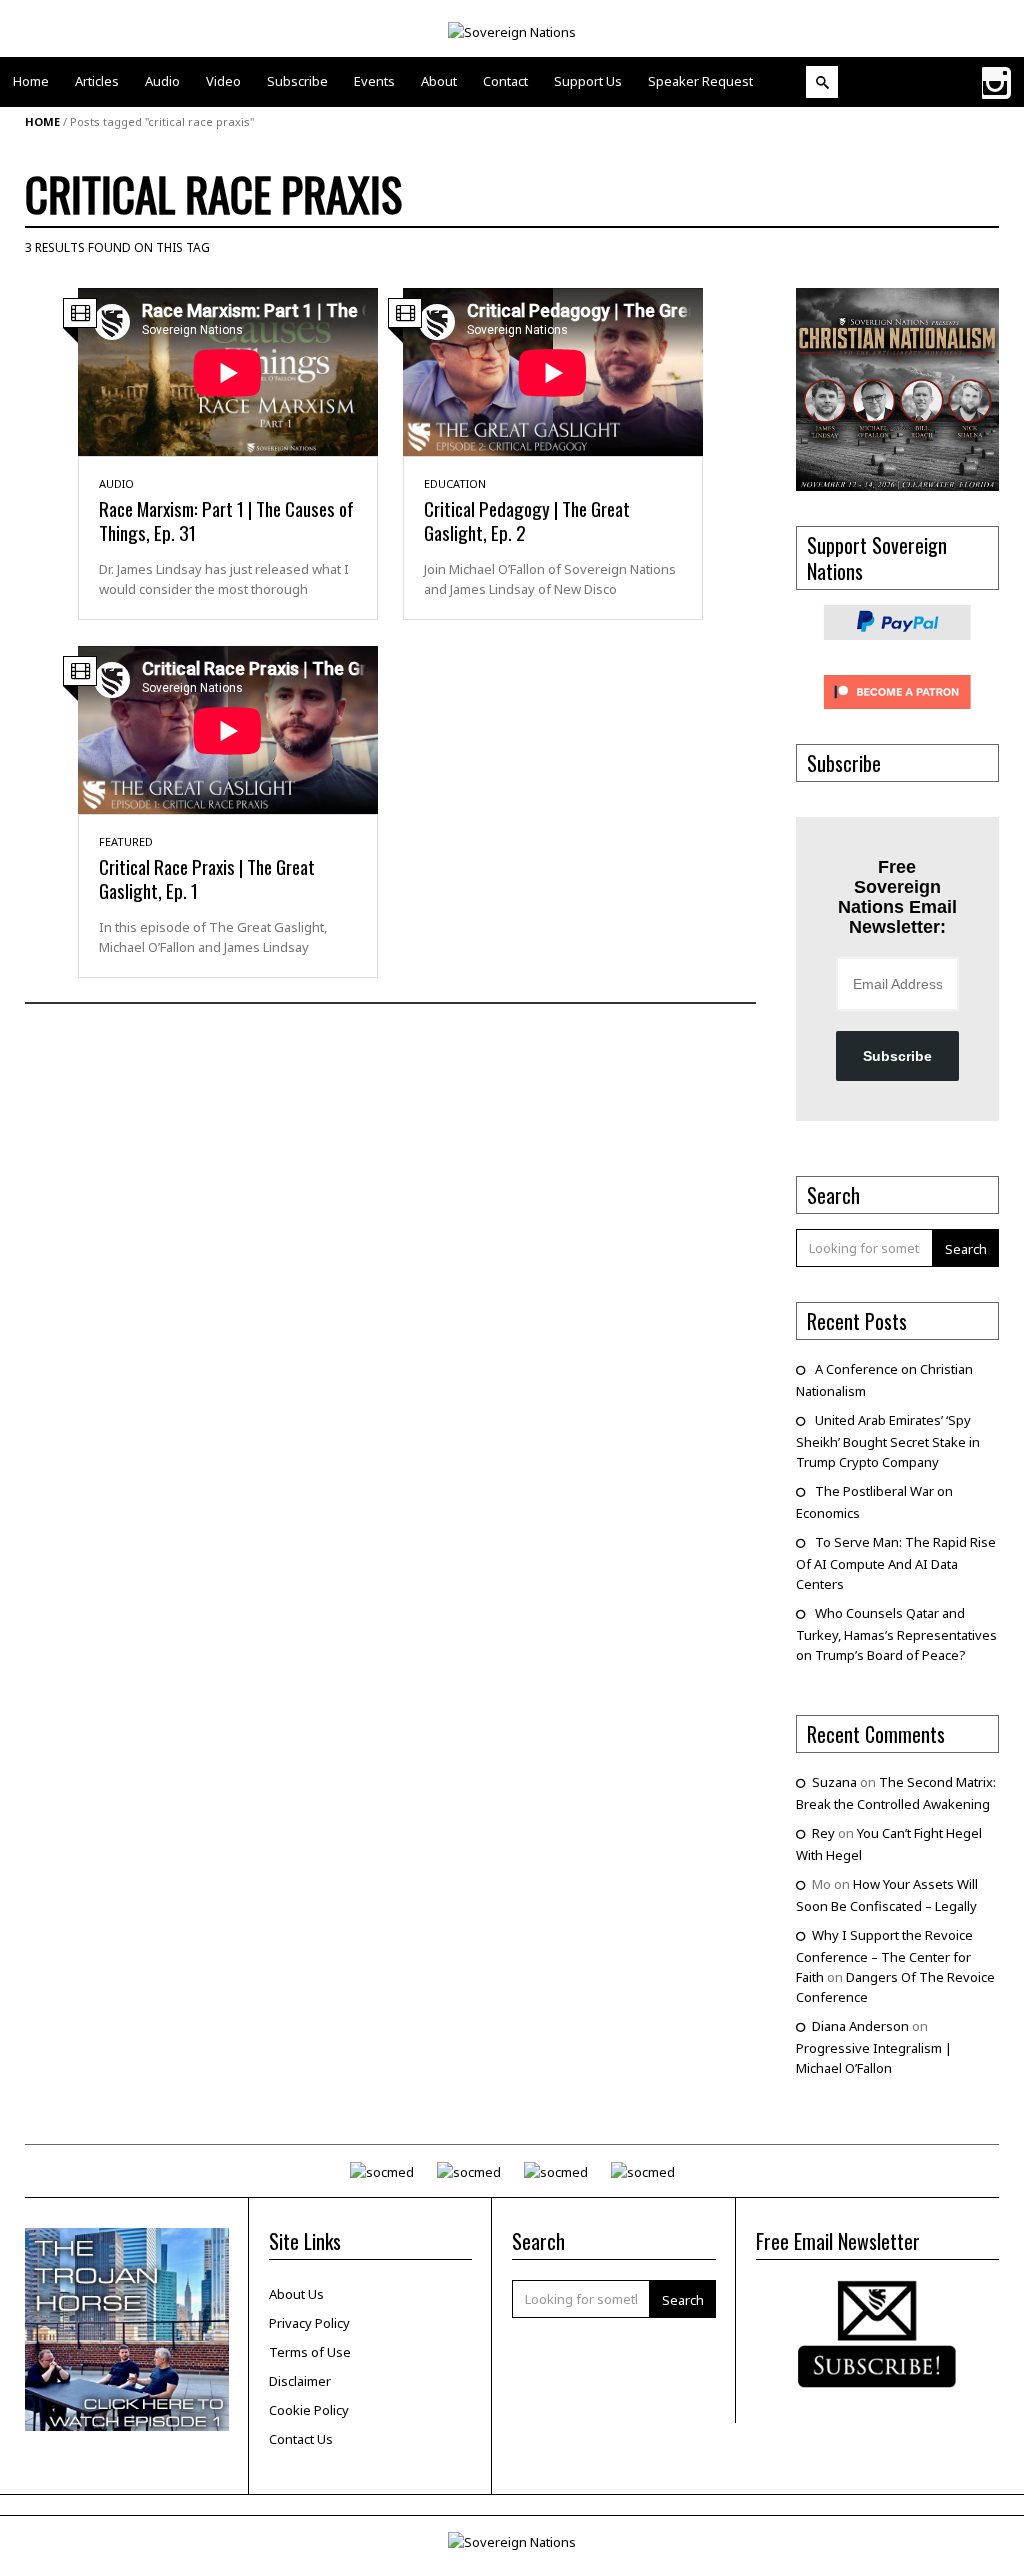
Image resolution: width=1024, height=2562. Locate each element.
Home (42, 121)
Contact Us (301, 2439)
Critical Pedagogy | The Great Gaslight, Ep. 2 (527, 520)
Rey (823, 1833)
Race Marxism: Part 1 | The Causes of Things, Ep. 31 (226, 520)
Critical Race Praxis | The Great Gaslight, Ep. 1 (207, 878)
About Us (296, 2294)
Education (455, 483)
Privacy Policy (309, 2323)
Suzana (834, 1782)
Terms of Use (310, 2352)
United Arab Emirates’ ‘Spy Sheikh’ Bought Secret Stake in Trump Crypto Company (888, 1441)
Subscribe (897, 1056)
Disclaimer (300, 2381)
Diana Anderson (860, 2026)
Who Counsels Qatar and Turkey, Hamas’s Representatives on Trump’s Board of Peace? (896, 1634)
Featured (126, 841)
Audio (116, 483)
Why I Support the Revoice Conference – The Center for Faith (884, 1956)
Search (966, 1249)
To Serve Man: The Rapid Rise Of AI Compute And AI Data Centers (896, 1563)
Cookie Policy (309, 2410)
